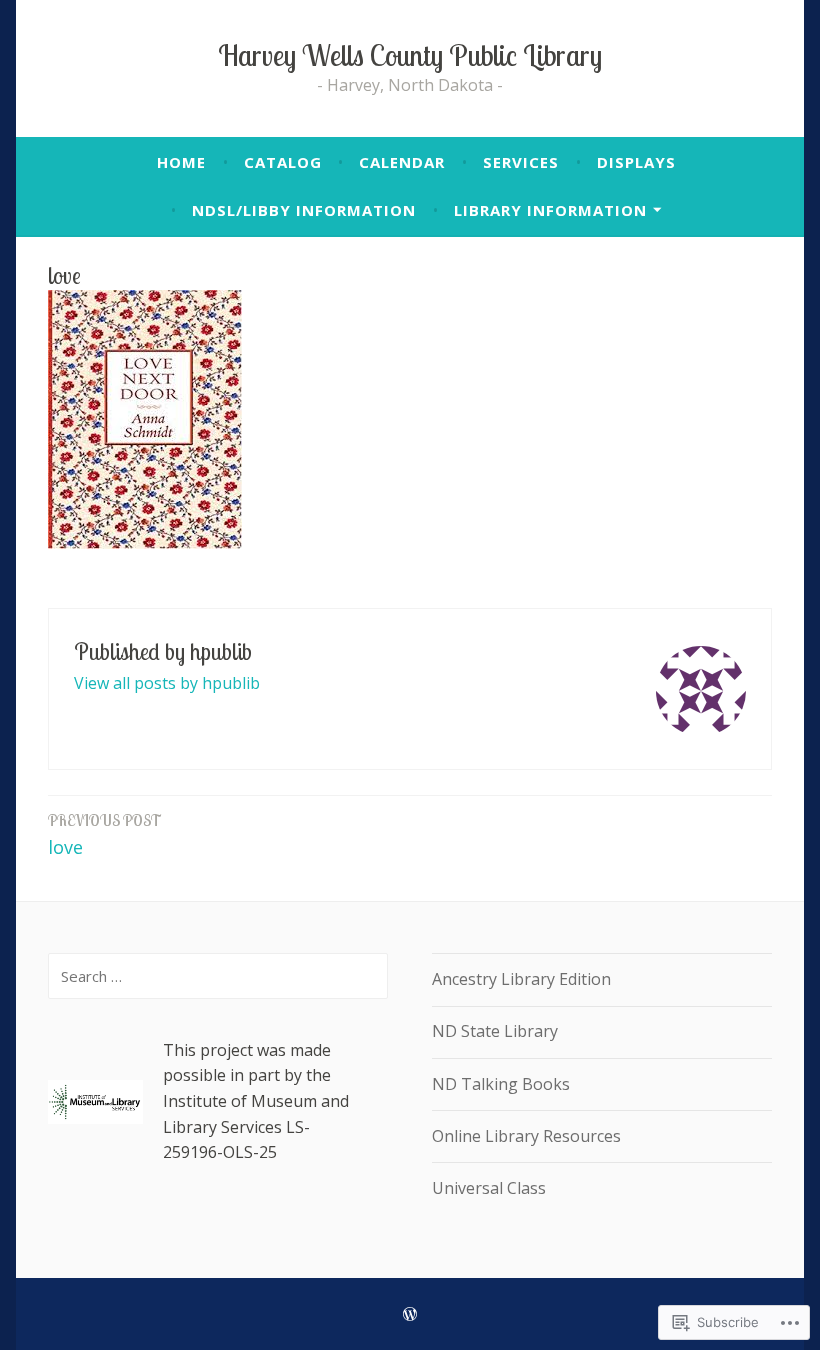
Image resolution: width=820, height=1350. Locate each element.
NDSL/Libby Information (304, 210)
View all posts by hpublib (167, 683)
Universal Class (489, 1188)
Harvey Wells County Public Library (410, 55)
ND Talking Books (501, 1084)
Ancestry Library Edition (521, 979)
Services (521, 162)
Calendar (402, 162)
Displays (636, 162)
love (104, 835)
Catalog (283, 162)
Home (181, 162)
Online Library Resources (526, 1136)
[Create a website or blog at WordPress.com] (410, 1314)
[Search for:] (218, 976)
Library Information (550, 210)
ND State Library (495, 1031)
